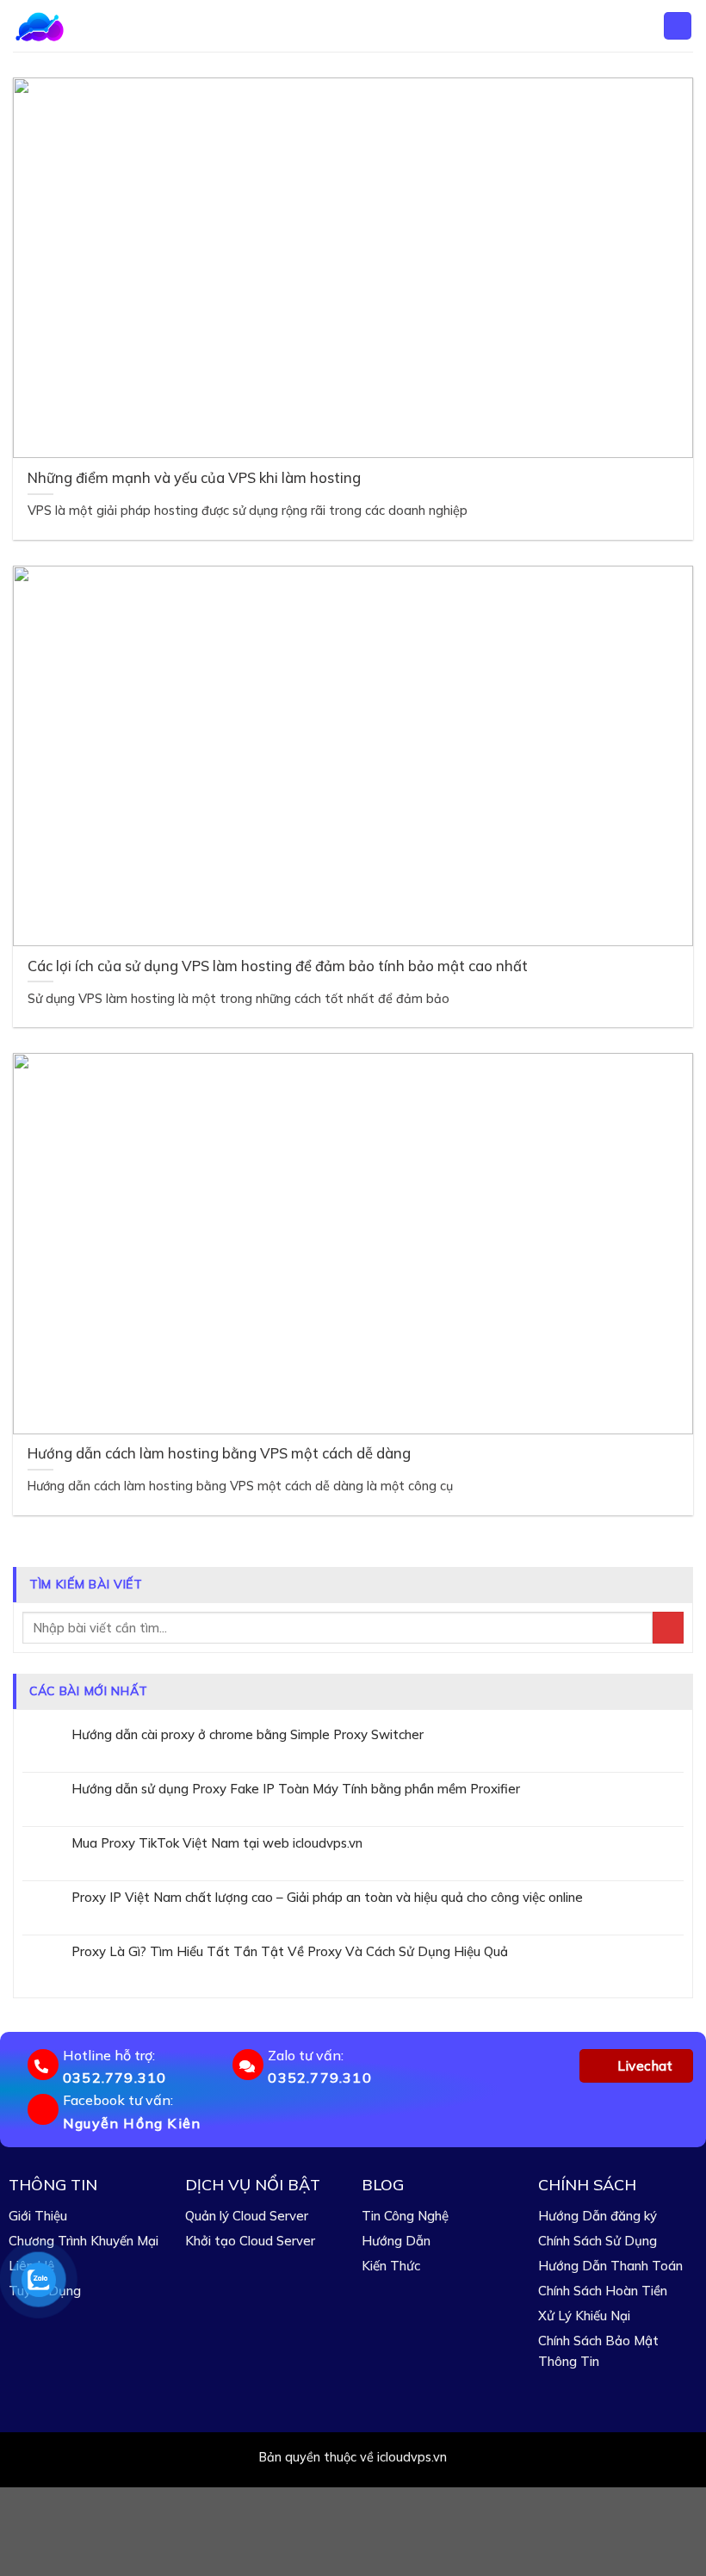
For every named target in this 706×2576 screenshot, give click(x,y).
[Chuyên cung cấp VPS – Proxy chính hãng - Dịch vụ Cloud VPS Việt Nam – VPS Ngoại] (71, 26)
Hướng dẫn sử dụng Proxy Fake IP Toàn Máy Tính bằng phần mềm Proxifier (296, 1789)
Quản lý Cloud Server (247, 2216)
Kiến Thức (391, 2266)
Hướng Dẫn (396, 2241)
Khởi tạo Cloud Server (250, 2241)
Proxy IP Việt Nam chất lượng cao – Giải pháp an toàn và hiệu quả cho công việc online (327, 1898)
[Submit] (668, 1628)
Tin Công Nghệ (405, 2216)
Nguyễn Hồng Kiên (132, 2123)
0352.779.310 (115, 2078)
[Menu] (678, 26)
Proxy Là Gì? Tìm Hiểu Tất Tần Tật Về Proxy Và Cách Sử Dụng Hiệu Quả (290, 1952)
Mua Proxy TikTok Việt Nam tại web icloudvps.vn (217, 1843)
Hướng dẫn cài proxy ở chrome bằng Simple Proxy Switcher (248, 1735)
